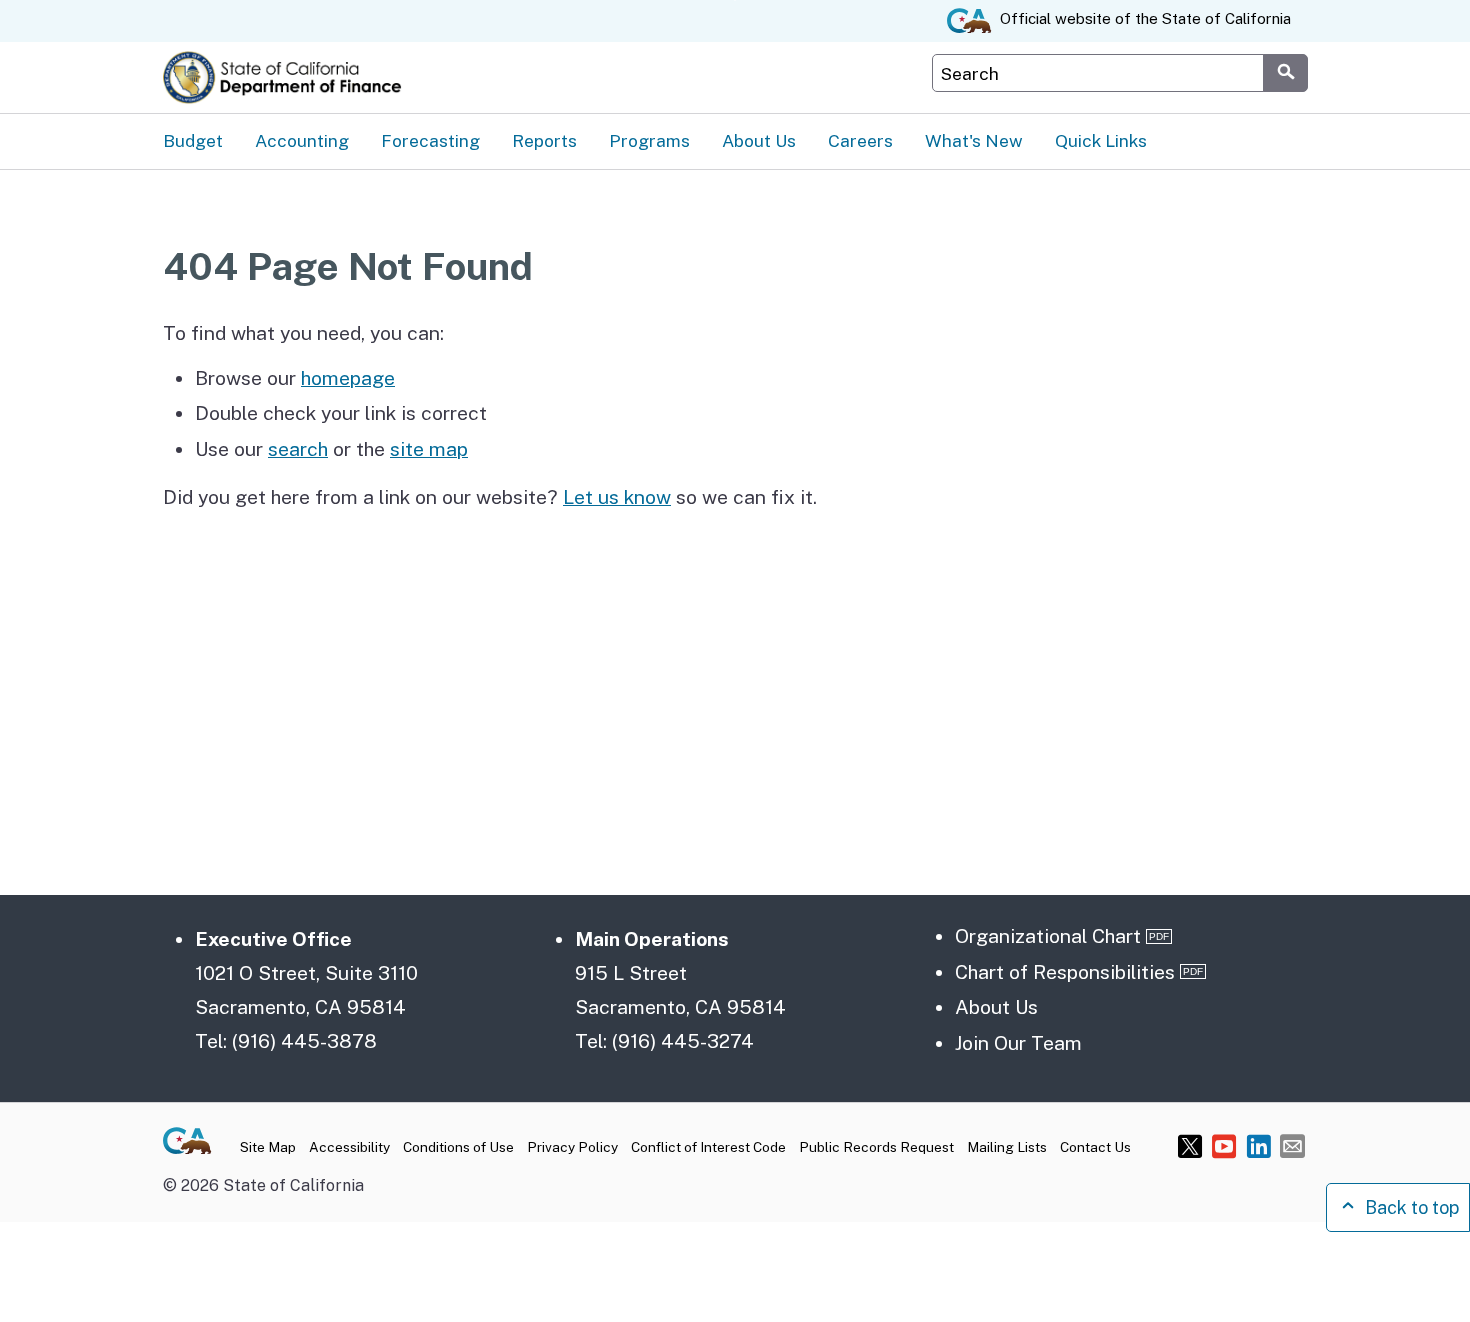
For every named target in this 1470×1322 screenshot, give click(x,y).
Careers (860, 140)
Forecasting (430, 140)
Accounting (302, 140)
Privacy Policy (572, 1147)
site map (429, 449)
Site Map (268, 1147)
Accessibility (349, 1147)
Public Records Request (876, 1147)
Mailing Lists (1007, 1147)
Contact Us (1095, 1147)
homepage (348, 378)
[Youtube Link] (1224, 1145)
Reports (544, 140)
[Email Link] (1292, 1145)
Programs (649, 140)
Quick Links (1101, 140)
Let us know (617, 497)
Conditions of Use (458, 1147)
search (298, 449)
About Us (759, 140)
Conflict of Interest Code (708, 1147)
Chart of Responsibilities (1065, 972)
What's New (974, 140)
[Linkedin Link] (1258, 1145)
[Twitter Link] (1190, 1145)
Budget (193, 140)
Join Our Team (1018, 1043)
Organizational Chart (1048, 936)
